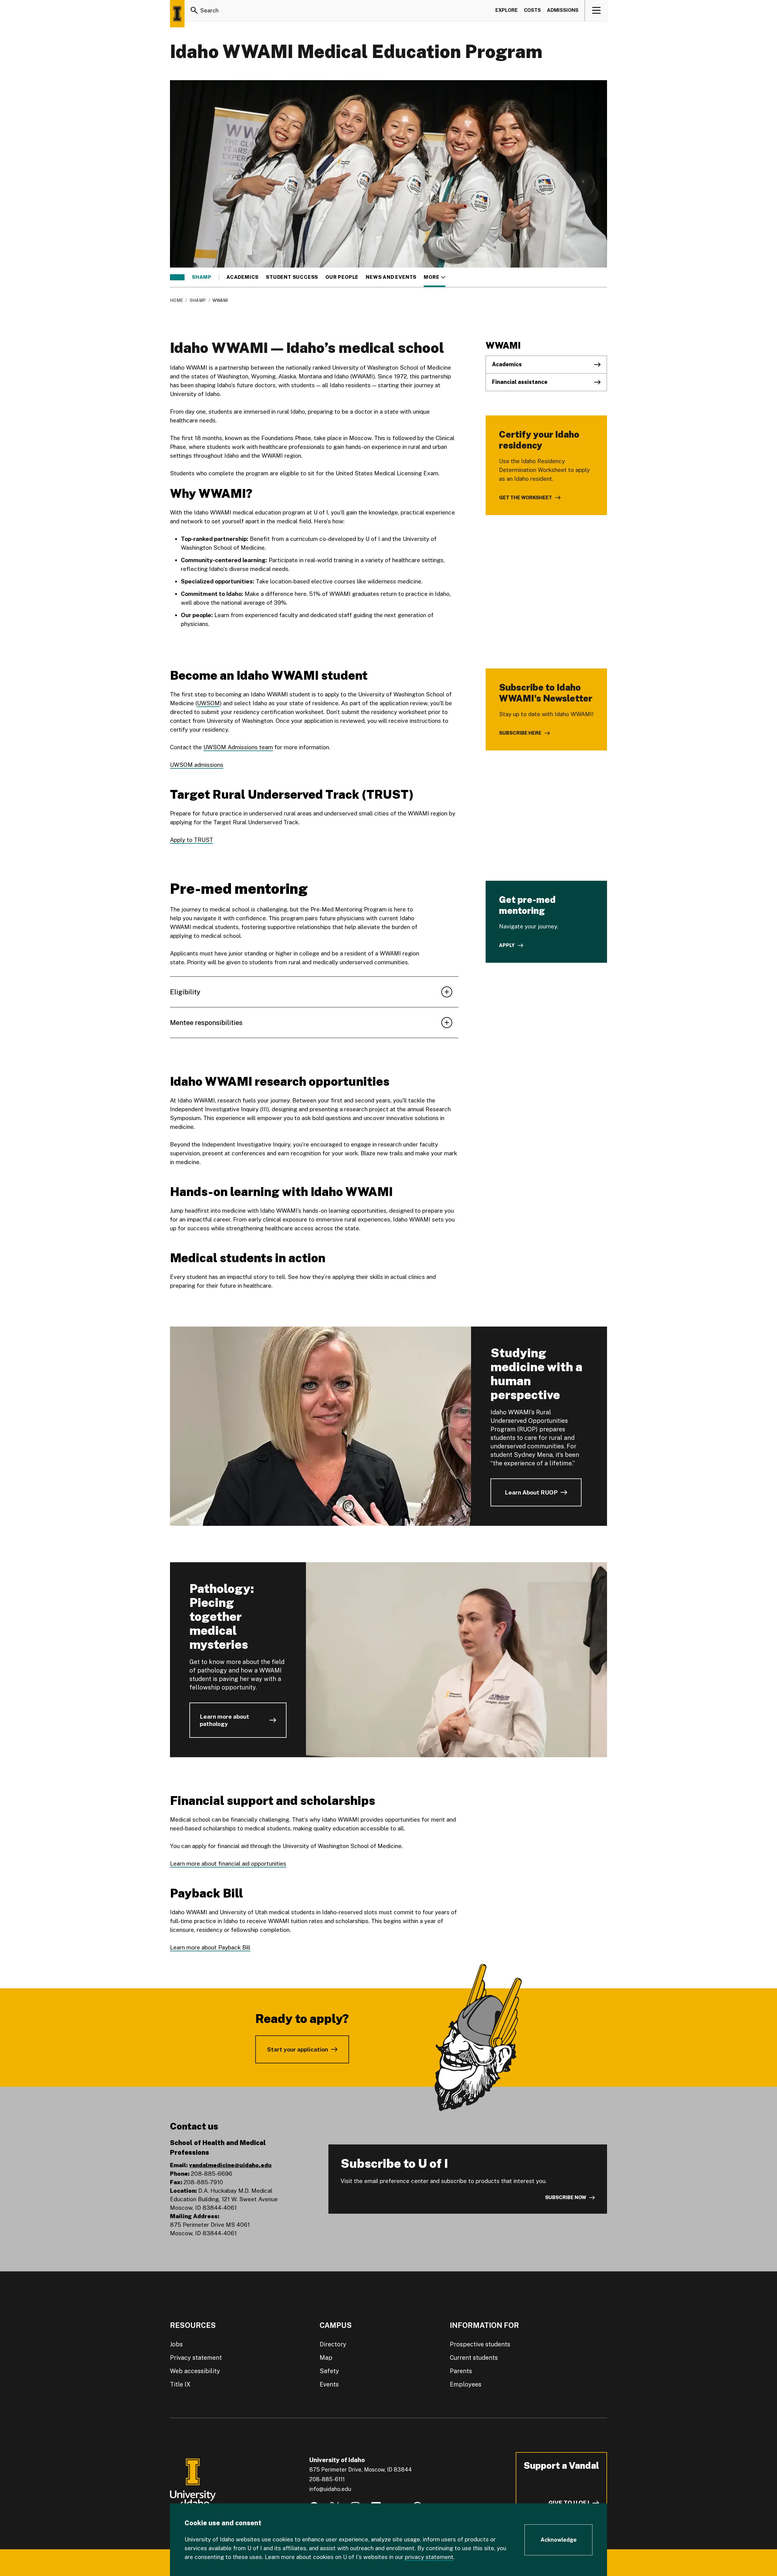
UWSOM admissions (197, 765)
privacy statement (429, 2557)
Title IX (180, 2384)
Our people (342, 277)
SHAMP (202, 277)
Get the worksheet (526, 498)
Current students (474, 2358)
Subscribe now (566, 2197)
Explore (507, 10)
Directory (333, 2344)
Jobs (176, 2344)
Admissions (563, 10)
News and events (391, 277)
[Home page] (177, 14)
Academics (243, 277)
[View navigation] (596, 10)
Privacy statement (196, 2358)
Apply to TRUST (192, 840)
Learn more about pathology (224, 1720)
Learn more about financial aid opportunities (228, 1864)
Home (176, 300)
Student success (292, 277)
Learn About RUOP (531, 1492)
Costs (532, 10)
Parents (461, 2371)
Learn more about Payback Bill (210, 1947)
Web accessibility (195, 2371)
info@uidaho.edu (330, 2489)
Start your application (298, 2049)
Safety (329, 2371)
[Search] (194, 10)
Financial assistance (520, 382)
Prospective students (480, 2344)
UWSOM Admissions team (238, 747)
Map (326, 2358)
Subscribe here (520, 733)
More (434, 277)
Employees (466, 2384)
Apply (507, 945)
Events (329, 2384)
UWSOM (208, 703)
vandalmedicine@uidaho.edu (230, 2165)
